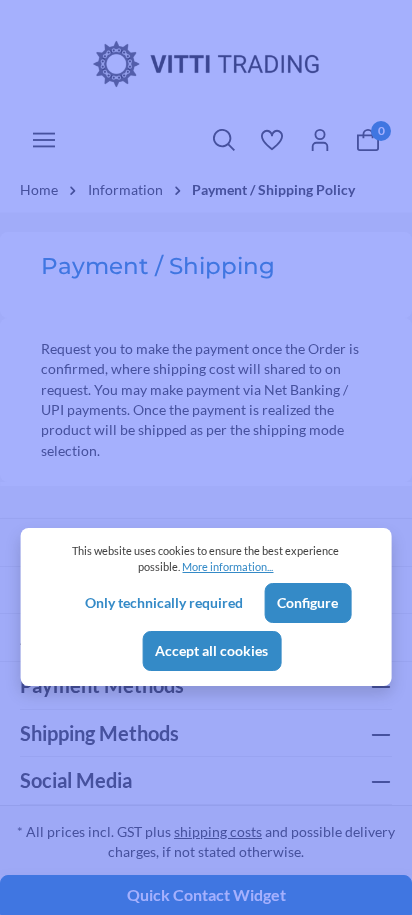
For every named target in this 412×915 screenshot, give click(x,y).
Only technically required (164, 603)
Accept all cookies (211, 651)
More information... (227, 566)
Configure (307, 603)
